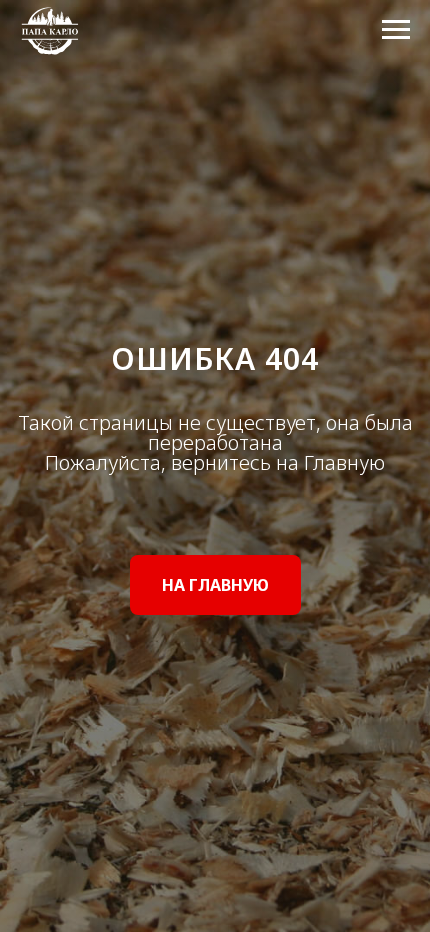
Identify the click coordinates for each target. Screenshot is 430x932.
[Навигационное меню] (396, 30)
